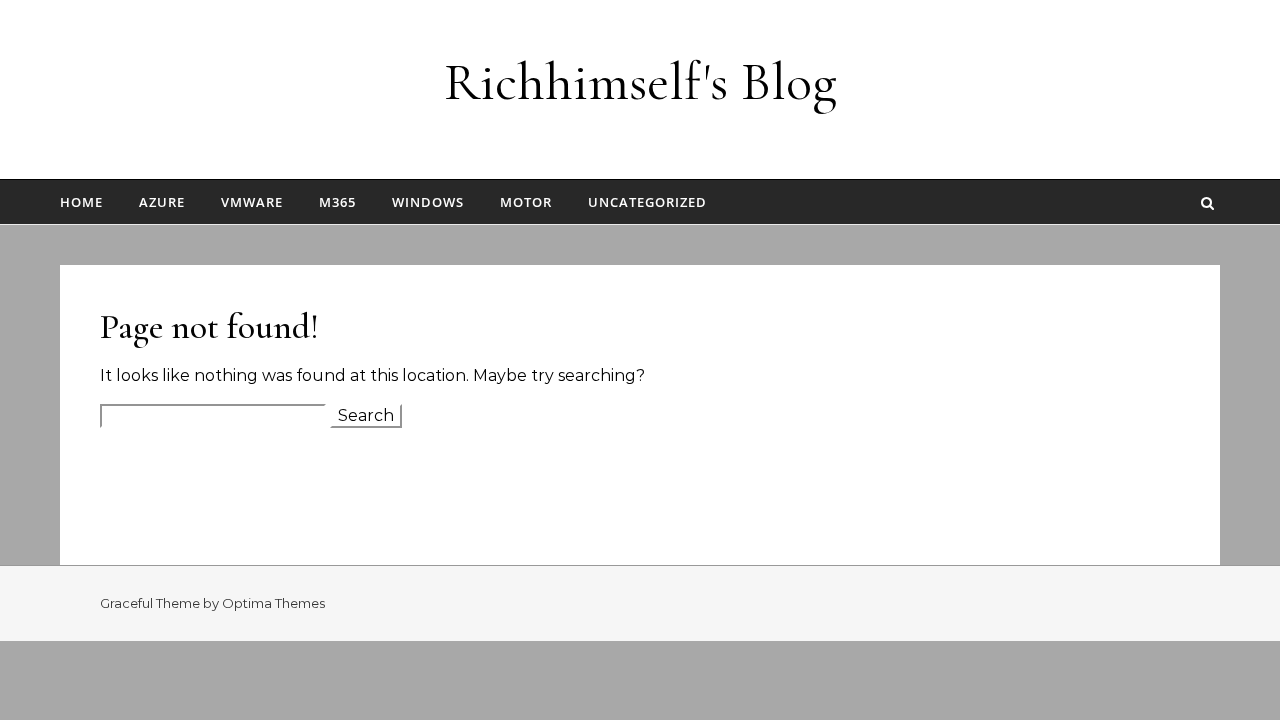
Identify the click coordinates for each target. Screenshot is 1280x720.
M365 (337, 202)
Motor (526, 202)
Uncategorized (647, 202)
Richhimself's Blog (640, 81)
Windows (428, 202)
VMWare (252, 202)
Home (81, 202)
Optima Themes (273, 603)
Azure (162, 202)
